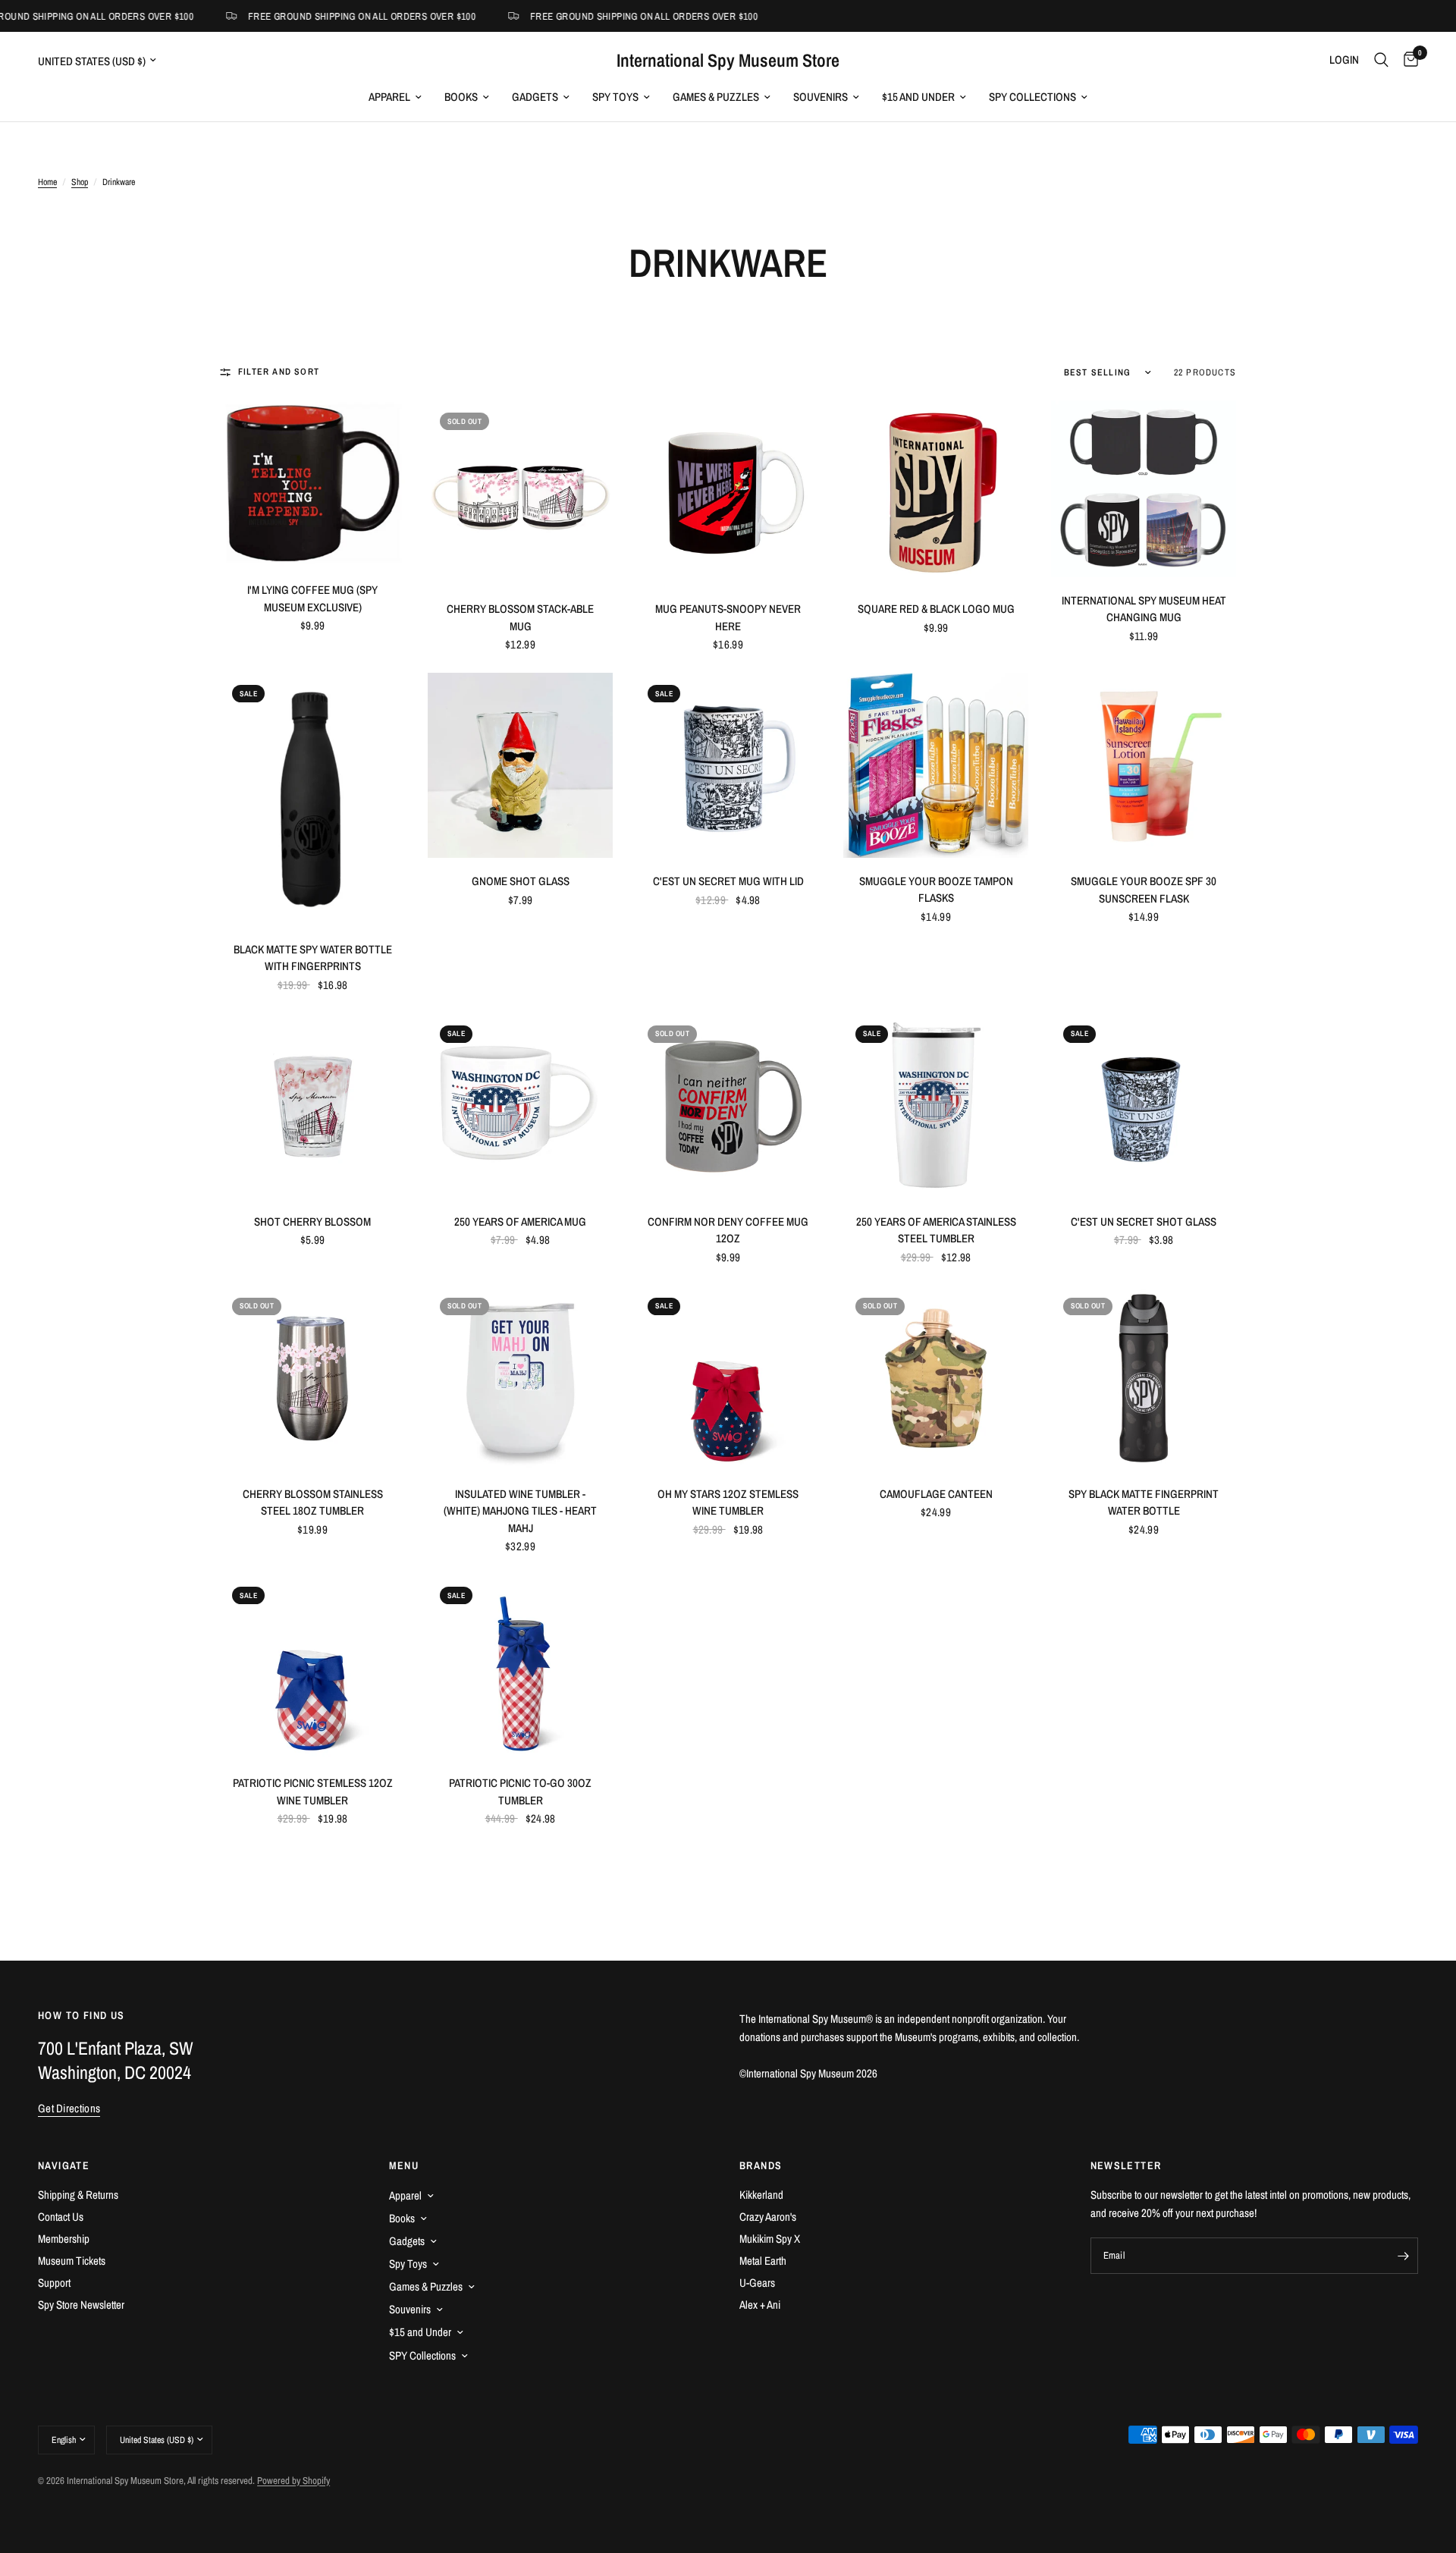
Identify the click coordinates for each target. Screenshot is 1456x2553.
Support (54, 2283)
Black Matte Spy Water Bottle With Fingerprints (313, 958)
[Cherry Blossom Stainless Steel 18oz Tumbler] (312, 1378)
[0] (1407, 60)
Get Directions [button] (69, 2108)
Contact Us (61, 2217)
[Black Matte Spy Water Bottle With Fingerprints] (312, 799)
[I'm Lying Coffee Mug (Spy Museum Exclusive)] (312, 484)
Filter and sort (279, 372)
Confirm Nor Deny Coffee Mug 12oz (728, 1230)
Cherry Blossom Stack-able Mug (520, 617)
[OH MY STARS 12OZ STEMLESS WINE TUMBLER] (728, 1378)
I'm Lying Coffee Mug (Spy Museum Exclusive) (312, 598)
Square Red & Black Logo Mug (936, 609)
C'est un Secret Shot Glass (1144, 1222)
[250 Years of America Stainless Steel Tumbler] (936, 1106)
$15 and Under (918, 97)
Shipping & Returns (78, 2195)
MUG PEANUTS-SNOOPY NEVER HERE (728, 617)
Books (461, 97)
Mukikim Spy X (770, 2239)
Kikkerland (761, 2195)
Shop (80, 182)
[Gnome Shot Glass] (520, 765)
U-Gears (757, 2283)
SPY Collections (1032, 97)
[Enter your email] (1403, 2256)
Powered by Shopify (293, 2481)
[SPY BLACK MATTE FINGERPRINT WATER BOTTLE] (1144, 1378)
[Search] (1381, 60)
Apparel (389, 97)
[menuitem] (395, 97)
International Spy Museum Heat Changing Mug (1144, 609)
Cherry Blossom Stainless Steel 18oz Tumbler (313, 1503)
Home (47, 182)
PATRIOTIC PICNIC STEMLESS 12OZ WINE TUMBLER (313, 1791)
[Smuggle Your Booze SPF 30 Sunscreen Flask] (1144, 765)
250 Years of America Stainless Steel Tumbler (936, 1230)
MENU (404, 2165)
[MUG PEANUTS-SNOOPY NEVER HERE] (728, 493)
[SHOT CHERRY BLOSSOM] (312, 1106)
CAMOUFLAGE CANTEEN (936, 1494)
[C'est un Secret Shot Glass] (1144, 1106)
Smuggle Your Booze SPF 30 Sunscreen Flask (1144, 890)
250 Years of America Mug (520, 1222)
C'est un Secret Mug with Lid (728, 881)
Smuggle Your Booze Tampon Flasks (936, 890)
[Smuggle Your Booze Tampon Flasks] (936, 765)
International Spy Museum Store (728, 60)
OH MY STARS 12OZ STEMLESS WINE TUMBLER (728, 1503)
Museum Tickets (72, 2261)
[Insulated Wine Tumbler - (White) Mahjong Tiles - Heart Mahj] (520, 1378)
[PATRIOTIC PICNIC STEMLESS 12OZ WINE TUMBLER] (312, 1667)
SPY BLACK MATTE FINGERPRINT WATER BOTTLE (1144, 1503)
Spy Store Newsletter (81, 2305)
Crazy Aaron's (768, 2217)
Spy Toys (615, 97)
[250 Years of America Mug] (520, 1106)
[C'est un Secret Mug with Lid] (728, 765)
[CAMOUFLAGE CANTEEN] (936, 1378)
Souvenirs (821, 97)
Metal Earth (763, 2261)
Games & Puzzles (716, 97)
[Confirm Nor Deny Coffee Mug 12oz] (728, 1106)
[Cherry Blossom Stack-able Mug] (520, 493)
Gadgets (535, 97)
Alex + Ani (760, 2305)
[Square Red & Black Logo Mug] (936, 493)
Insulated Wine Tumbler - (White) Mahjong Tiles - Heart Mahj (520, 1511)
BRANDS (761, 2165)
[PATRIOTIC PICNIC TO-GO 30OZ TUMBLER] (520, 1667)
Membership (64, 2239)
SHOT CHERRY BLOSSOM (312, 1222)
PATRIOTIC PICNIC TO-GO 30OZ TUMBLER (520, 1791)
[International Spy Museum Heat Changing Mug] (1144, 488)
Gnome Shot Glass (521, 881)
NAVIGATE (64, 2165)
